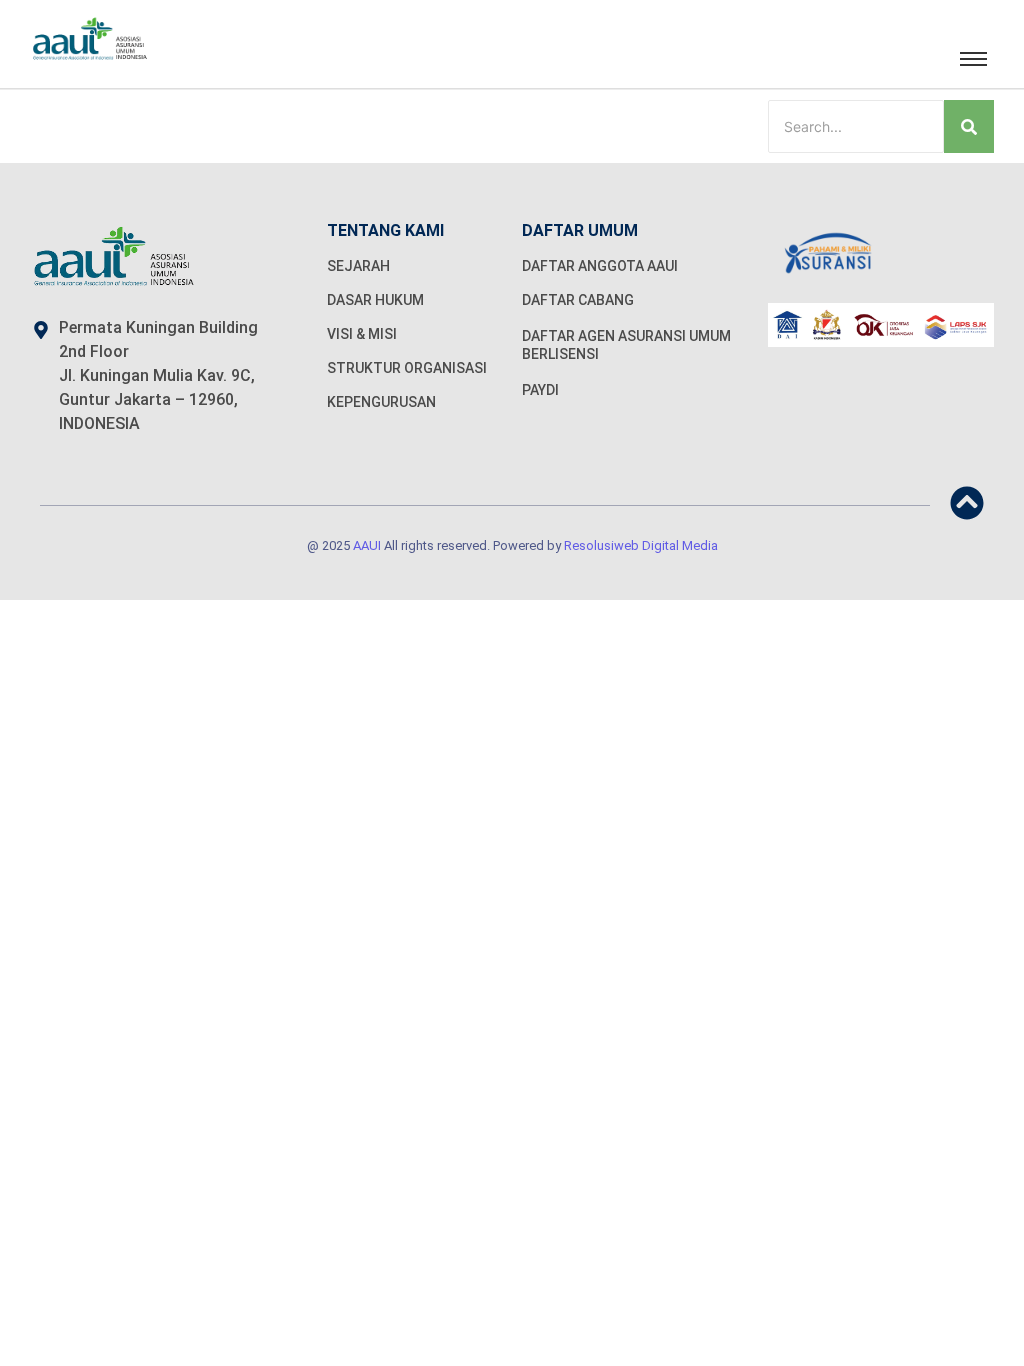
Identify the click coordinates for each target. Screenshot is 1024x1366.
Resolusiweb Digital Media (641, 545)
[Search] (969, 126)
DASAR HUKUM (375, 300)
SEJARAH (358, 266)
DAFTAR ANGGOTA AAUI (600, 266)
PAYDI (540, 390)
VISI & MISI (362, 334)
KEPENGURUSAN (381, 402)
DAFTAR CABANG (578, 300)
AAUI (367, 545)
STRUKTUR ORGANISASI (407, 368)
